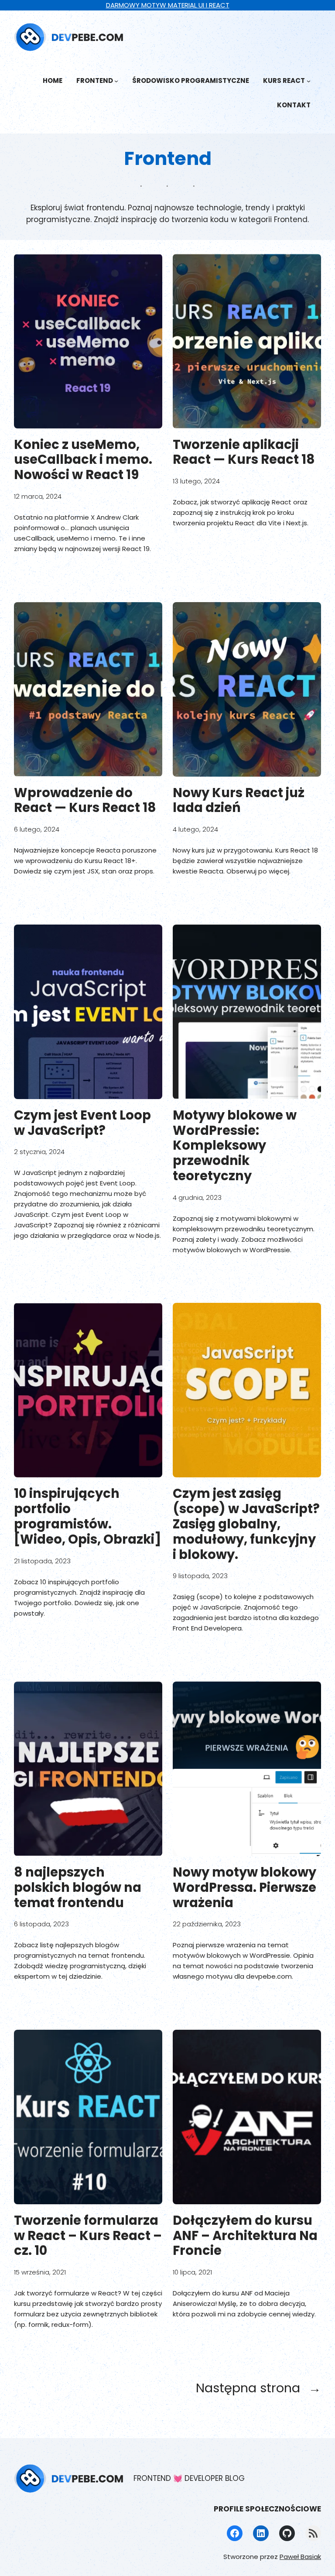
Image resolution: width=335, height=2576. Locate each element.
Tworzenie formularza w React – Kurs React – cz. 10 (88, 2236)
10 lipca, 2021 (192, 2272)
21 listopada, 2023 (42, 1561)
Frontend (95, 80)
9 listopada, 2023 (200, 1576)
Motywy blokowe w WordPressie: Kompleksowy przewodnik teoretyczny (235, 1146)
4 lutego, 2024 (195, 829)
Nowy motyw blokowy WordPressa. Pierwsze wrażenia (244, 1887)
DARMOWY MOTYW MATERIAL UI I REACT (168, 5)
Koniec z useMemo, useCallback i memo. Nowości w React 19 (83, 460)
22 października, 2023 (207, 1924)
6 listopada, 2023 (41, 1924)
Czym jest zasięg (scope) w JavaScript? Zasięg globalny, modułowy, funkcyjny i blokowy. (246, 1524)
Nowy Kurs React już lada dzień (239, 801)
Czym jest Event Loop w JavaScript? (82, 1123)
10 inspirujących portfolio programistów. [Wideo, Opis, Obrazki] (88, 1516)
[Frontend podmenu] (116, 81)
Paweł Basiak (300, 2557)
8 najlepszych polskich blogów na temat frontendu (78, 1887)
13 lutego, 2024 (196, 481)
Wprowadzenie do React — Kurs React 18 (85, 801)
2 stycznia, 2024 (39, 1152)
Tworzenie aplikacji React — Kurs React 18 (244, 452)
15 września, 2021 (40, 2272)
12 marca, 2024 (38, 496)
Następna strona (258, 2388)
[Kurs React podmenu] (309, 81)
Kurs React (284, 80)
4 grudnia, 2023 (197, 1197)
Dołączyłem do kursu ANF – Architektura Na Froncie (245, 2236)
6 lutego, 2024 (37, 829)
